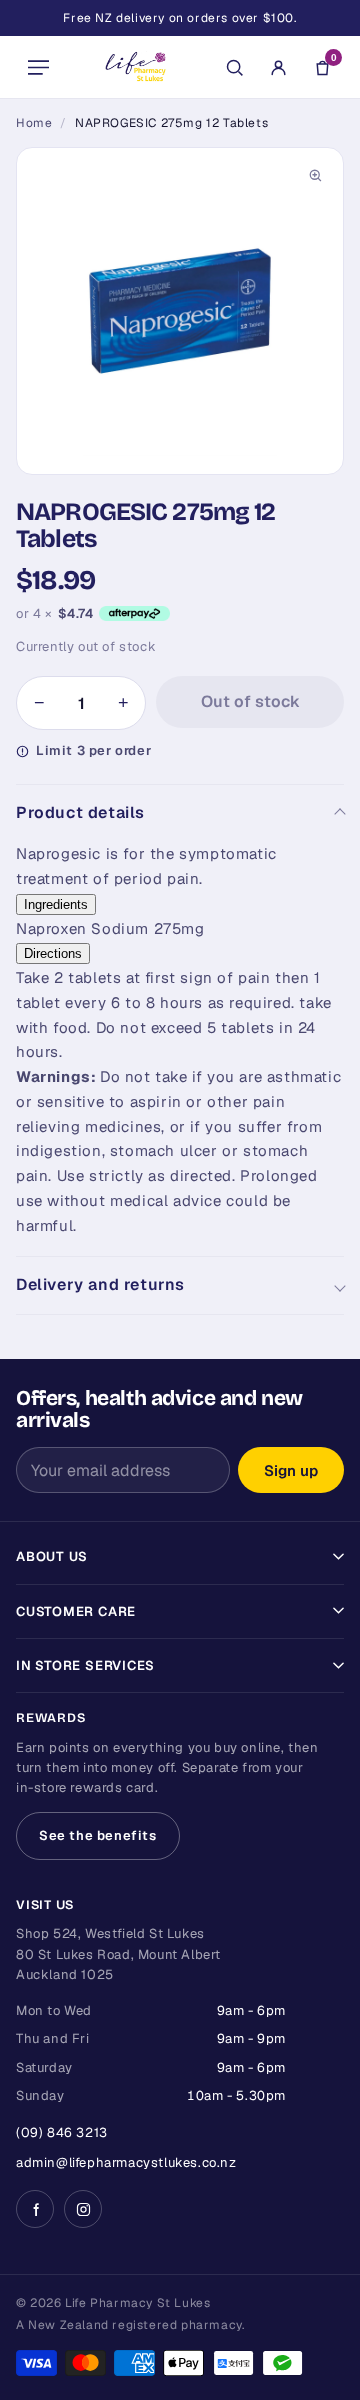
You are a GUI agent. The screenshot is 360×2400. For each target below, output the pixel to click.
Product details (80, 812)
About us (52, 1556)
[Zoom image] (315, 176)
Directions (53, 953)
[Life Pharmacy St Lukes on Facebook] (35, 2209)
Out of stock (250, 701)
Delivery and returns (100, 1284)
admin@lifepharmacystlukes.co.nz (126, 2162)
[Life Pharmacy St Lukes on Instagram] (83, 2209)
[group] (180, 311)
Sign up (291, 1470)
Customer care (76, 1611)
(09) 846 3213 (62, 2132)
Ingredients (56, 904)
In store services (85, 1665)
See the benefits (98, 1835)
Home (34, 123)
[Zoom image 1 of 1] (180, 311)
